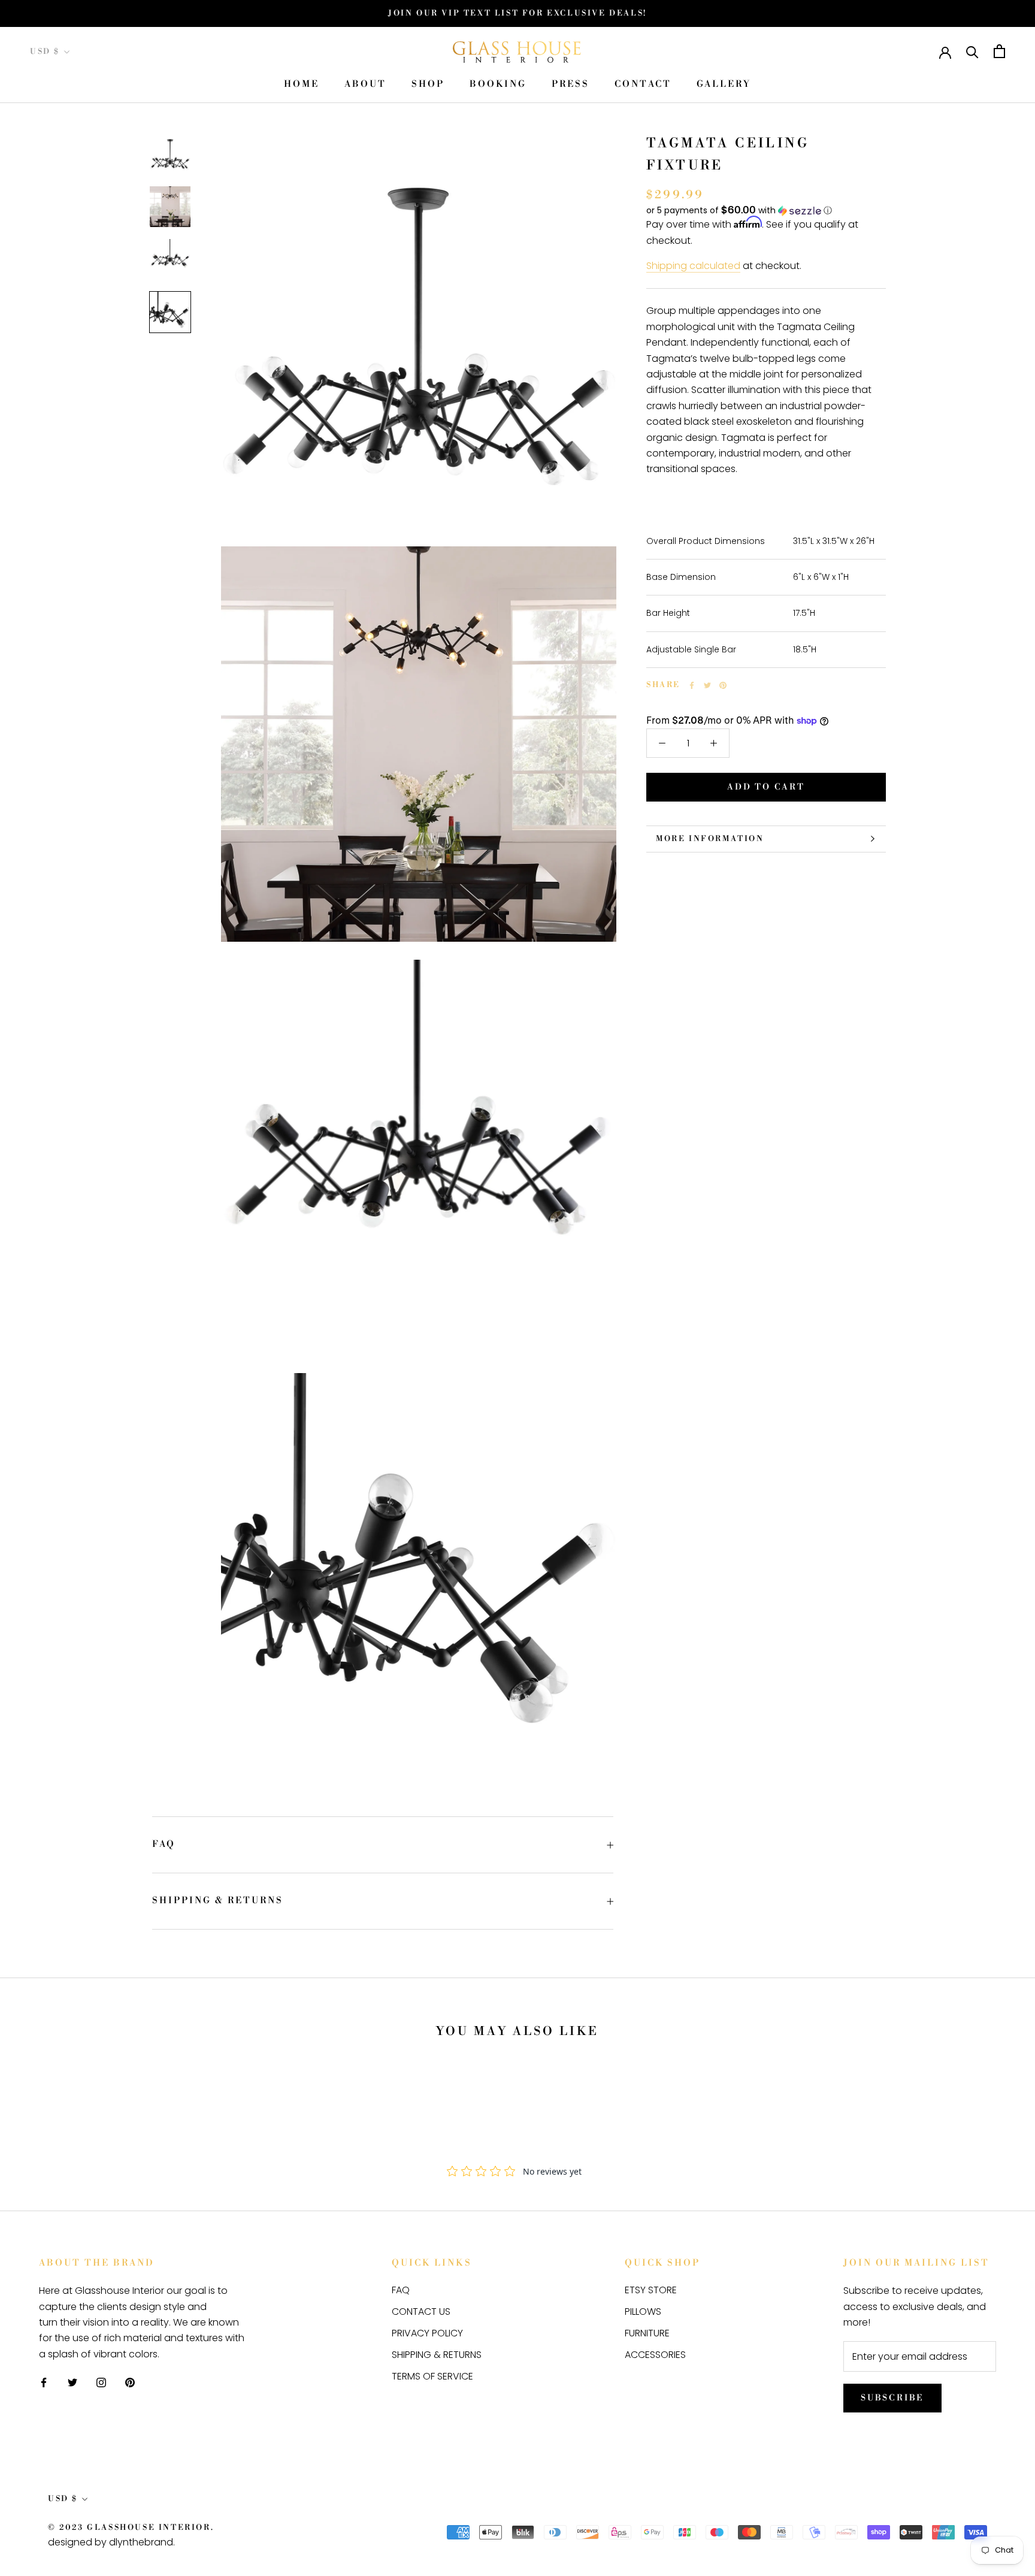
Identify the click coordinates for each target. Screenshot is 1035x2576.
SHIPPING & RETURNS (218, 1901)
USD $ (45, 52)
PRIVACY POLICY (427, 2333)
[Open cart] (999, 51)
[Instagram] (101, 2382)
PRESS (571, 85)
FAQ (164, 1844)
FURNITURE (647, 2333)
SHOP (428, 85)
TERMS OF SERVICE (432, 2376)
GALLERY (724, 85)
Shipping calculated (693, 266)
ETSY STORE (651, 2290)
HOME (302, 85)
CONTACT (643, 85)
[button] (766, 211)
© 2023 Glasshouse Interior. (131, 2527)
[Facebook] (692, 685)
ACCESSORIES (655, 2355)
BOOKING (498, 85)
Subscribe (892, 2398)
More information (710, 839)
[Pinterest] (723, 685)
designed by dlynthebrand (111, 2542)
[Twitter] (707, 685)
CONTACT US (421, 2312)
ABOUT (365, 85)
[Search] (972, 51)
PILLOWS (643, 2312)
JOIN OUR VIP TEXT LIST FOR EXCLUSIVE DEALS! (517, 13)
